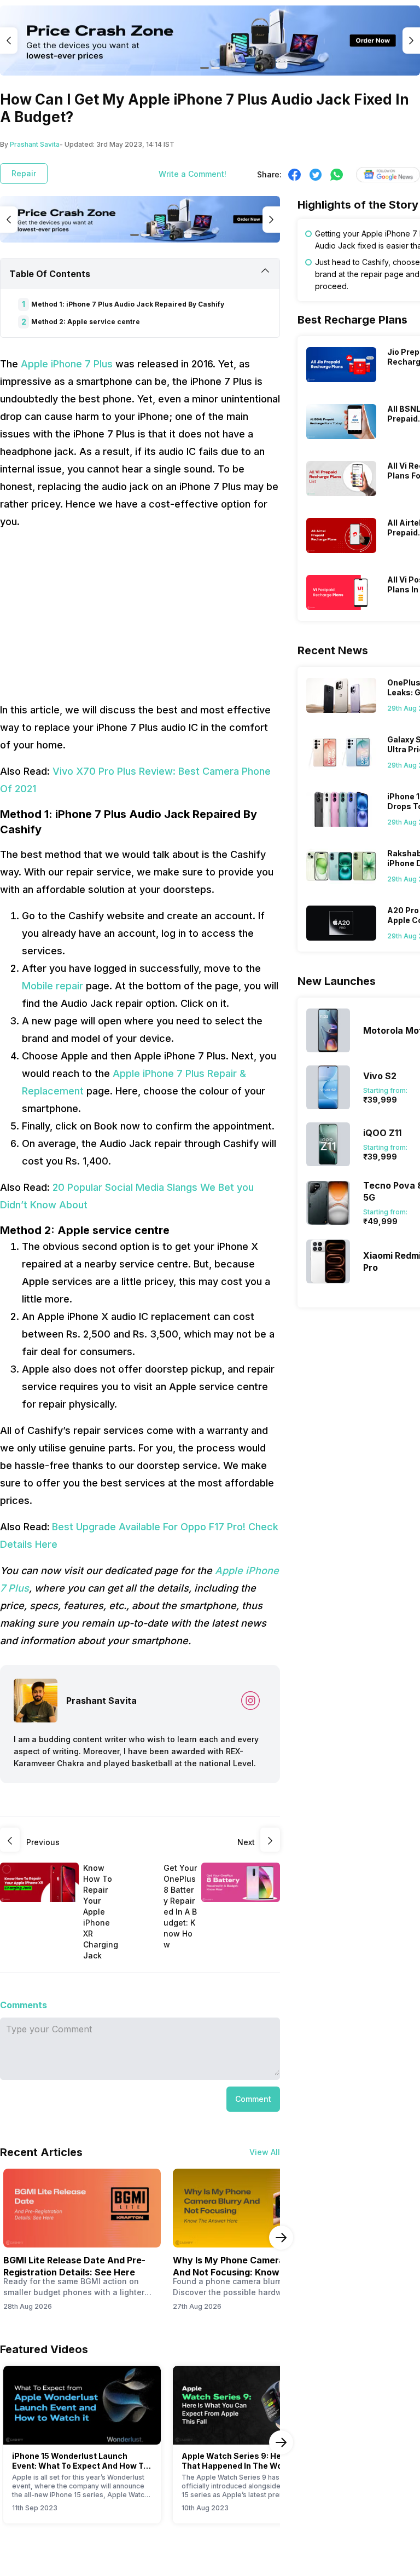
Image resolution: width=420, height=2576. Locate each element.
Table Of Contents (50, 274)
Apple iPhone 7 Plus (67, 364)
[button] (253, 2099)
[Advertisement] (140, 616)
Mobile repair (52, 986)
